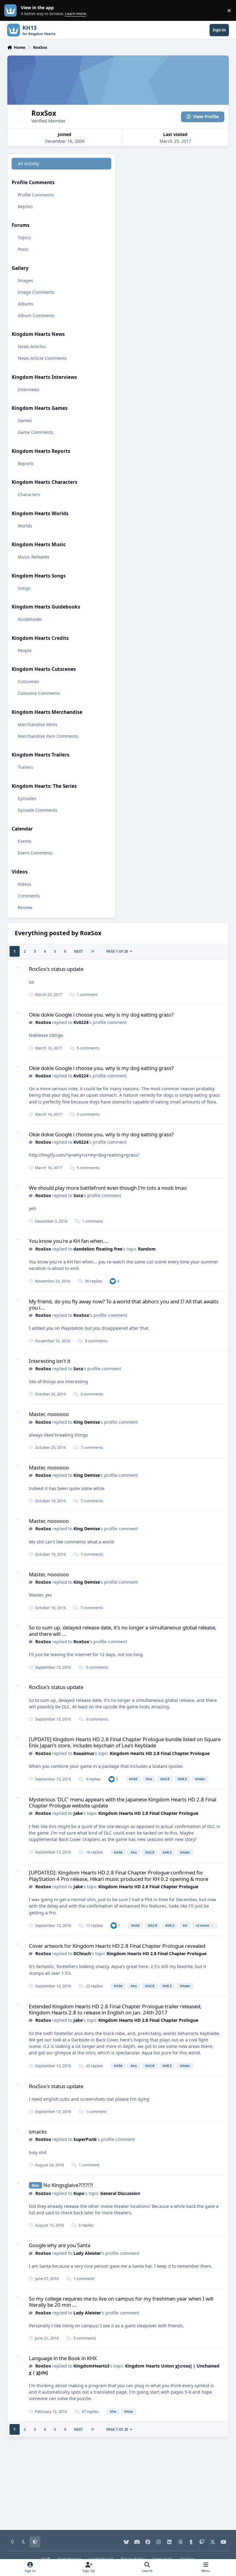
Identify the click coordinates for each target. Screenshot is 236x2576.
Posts (23, 249)
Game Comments (35, 432)
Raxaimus (84, 1753)
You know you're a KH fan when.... (69, 1241)
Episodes (27, 798)
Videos (25, 884)
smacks (38, 2132)
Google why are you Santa (60, 2245)
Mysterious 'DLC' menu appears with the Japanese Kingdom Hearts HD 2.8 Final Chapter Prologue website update (123, 1802)
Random (147, 1249)
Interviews (29, 389)
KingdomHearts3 (91, 2366)
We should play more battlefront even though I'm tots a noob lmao (108, 1188)
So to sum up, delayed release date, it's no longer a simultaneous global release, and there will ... (123, 1630)
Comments (29, 896)
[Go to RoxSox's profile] (18, 973)
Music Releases (34, 557)
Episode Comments (38, 810)
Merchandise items (38, 724)
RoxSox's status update (56, 969)
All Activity (28, 163)
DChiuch (82, 1953)
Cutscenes (28, 681)
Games (25, 420)
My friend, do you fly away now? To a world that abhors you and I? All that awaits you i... (124, 1304)
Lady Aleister (87, 2253)
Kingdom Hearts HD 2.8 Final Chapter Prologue (160, 1753)
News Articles (32, 346)
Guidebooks (30, 619)
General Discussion (120, 2193)
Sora (78, 1195)
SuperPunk (85, 2139)
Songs (24, 588)
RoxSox (43, 1022)
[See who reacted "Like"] (113, 1281)
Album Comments (36, 315)
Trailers (26, 767)
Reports (26, 463)
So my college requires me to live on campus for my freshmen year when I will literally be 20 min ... (121, 2302)
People (25, 650)
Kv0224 (81, 1022)
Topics (24, 237)
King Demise (87, 1422)
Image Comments (36, 292)
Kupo (79, 2193)
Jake (78, 1813)
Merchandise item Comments (48, 736)
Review (25, 907)
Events (25, 841)
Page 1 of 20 (117, 951)
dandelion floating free (98, 1249)
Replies (25, 206)
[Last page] (93, 951)
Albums (26, 304)
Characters (29, 494)
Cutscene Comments (39, 693)
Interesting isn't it (50, 1361)
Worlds (25, 526)
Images (26, 280)
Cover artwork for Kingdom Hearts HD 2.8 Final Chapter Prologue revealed (117, 1946)
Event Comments (35, 853)
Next (78, 951)
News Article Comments (42, 358)
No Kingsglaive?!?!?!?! (68, 2185)
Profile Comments (36, 195)
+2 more (202, 1925)
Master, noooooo (49, 1414)
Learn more (12, 11)
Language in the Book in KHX (63, 2358)
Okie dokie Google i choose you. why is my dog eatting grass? (101, 1015)
